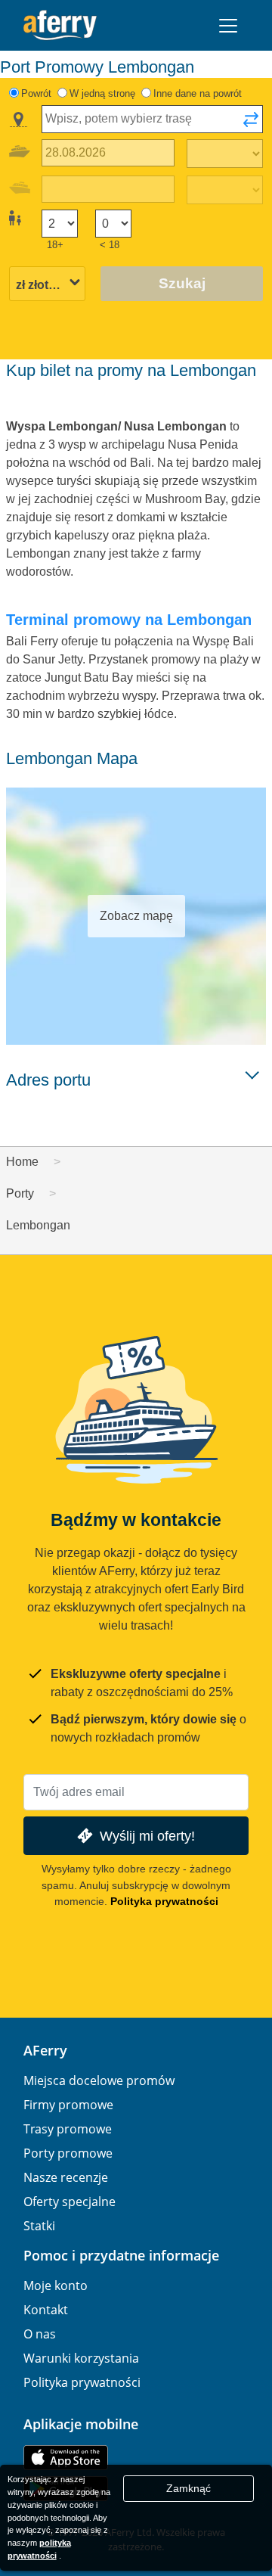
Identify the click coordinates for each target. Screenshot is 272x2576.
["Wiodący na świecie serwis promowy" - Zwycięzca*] (60, 25)
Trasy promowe (68, 2129)
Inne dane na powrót (198, 93)
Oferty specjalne (70, 2202)
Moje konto (56, 2285)
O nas (40, 2334)
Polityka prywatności (164, 1901)
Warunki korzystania (81, 2358)
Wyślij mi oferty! (147, 1836)
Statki (39, 2226)
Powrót (36, 93)
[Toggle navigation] (228, 26)
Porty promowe (68, 2153)
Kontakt (46, 2310)
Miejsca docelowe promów (99, 2080)
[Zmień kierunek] (251, 124)
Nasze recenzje (66, 2177)
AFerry (45, 2050)
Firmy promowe (68, 2105)
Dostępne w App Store (66, 2458)
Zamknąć (189, 2488)
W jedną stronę (102, 93)
